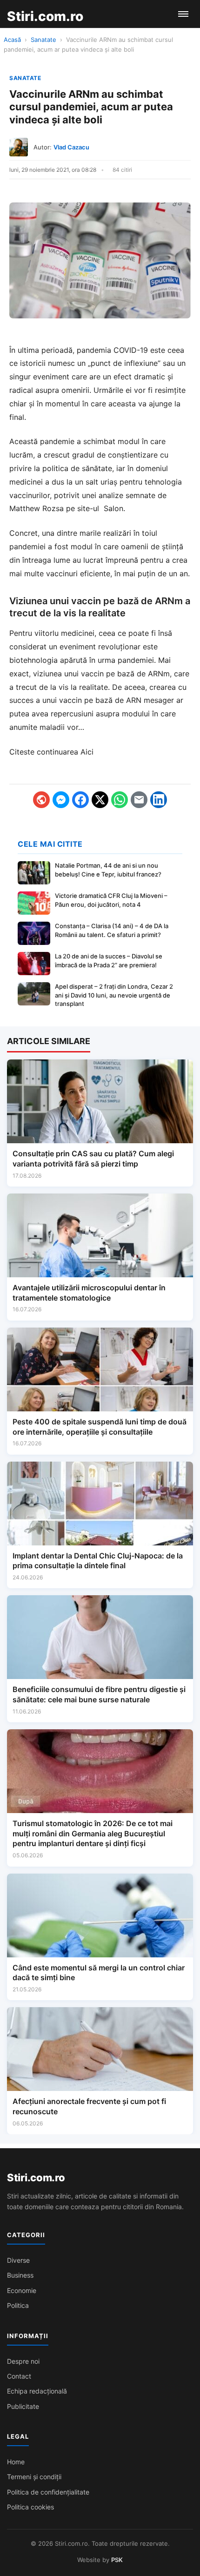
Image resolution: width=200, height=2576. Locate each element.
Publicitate (23, 2406)
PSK (117, 2560)
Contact (19, 2376)
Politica (18, 2305)
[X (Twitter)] (100, 800)
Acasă (12, 40)
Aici (87, 752)
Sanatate (43, 40)
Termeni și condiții (34, 2477)
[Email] (139, 800)
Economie (22, 2290)
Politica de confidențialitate (48, 2492)
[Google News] (41, 800)
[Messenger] (61, 800)
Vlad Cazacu (71, 147)
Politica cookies (30, 2507)
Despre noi (23, 2361)
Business (20, 2275)
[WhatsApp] (120, 800)
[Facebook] (80, 800)
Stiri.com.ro (36, 2178)
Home (16, 2462)
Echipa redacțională (37, 2391)
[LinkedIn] (159, 800)
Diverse (18, 2260)
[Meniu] (183, 14)
